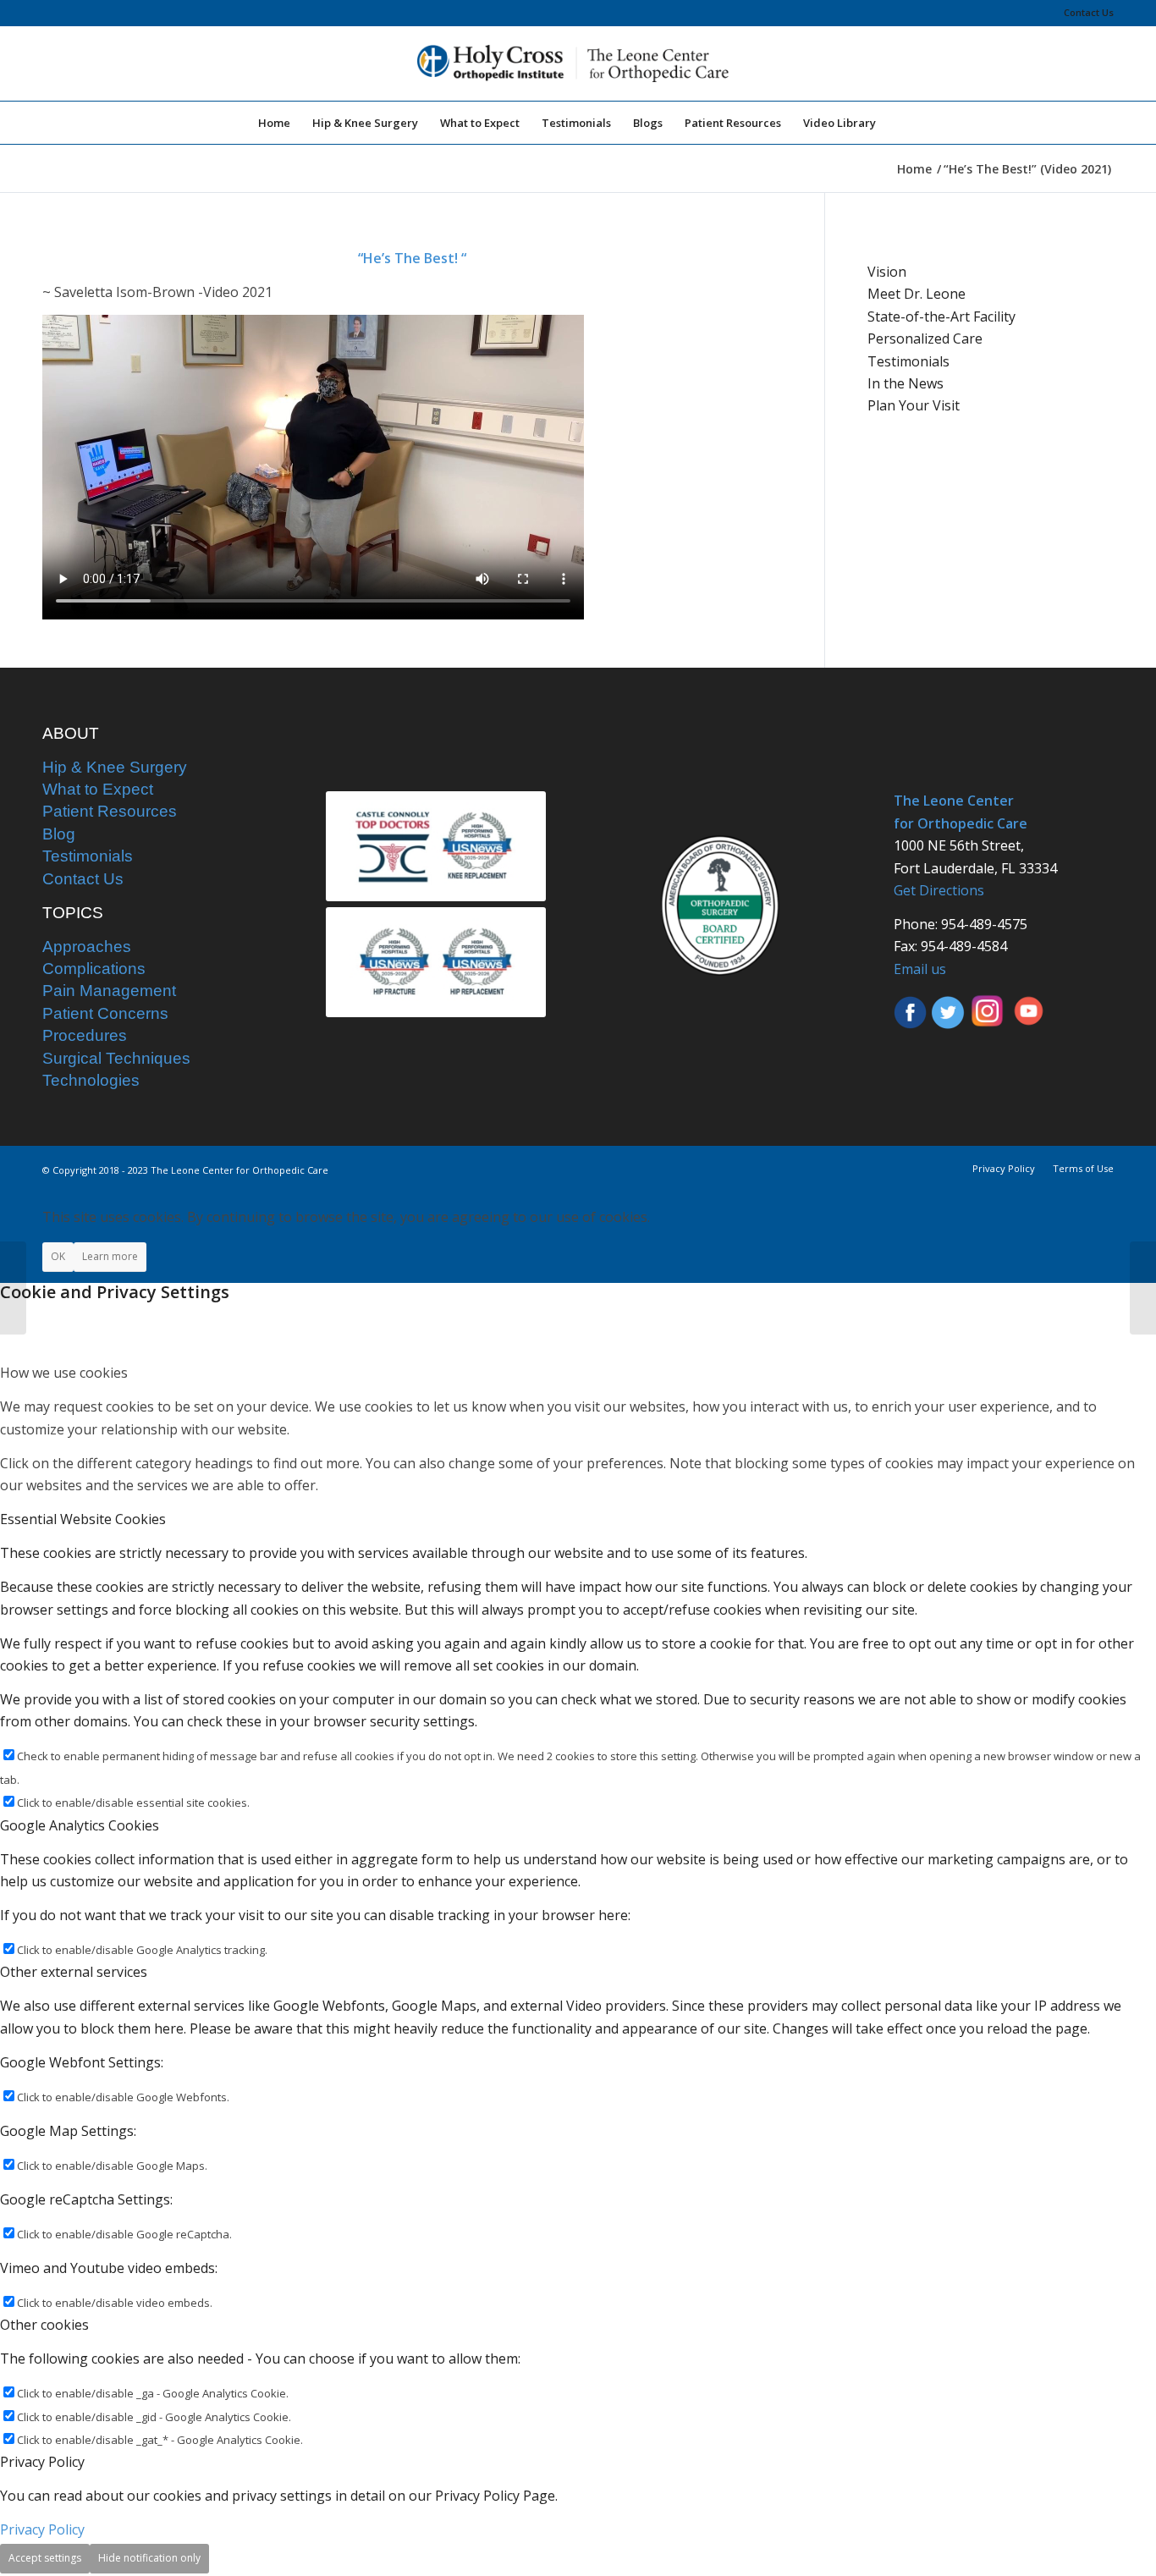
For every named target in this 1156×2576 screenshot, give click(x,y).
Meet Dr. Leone (917, 294)
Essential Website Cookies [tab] (83, 1519)
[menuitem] (1084, 13)
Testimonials (908, 361)
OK (58, 1256)
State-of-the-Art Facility (941, 316)
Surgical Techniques (116, 1058)
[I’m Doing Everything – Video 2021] (13, 1288)
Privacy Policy (42, 2529)
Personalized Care (925, 339)
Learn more (110, 1256)
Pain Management (109, 991)
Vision (887, 272)
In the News (906, 383)
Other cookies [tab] (44, 2325)
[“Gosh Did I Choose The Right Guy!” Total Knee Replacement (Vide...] (1143, 1288)
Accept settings (45, 2558)
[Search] (898, 123)
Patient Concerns (105, 1013)
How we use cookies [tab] (64, 1373)
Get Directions (939, 890)
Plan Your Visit (914, 405)
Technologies (91, 1080)
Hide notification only (149, 2558)
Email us (920, 969)
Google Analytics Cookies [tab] (80, 1825)
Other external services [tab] (74, 1972)
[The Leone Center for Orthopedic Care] (578, 63)
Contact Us (1089, 12)
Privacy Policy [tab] (42, 2462)
